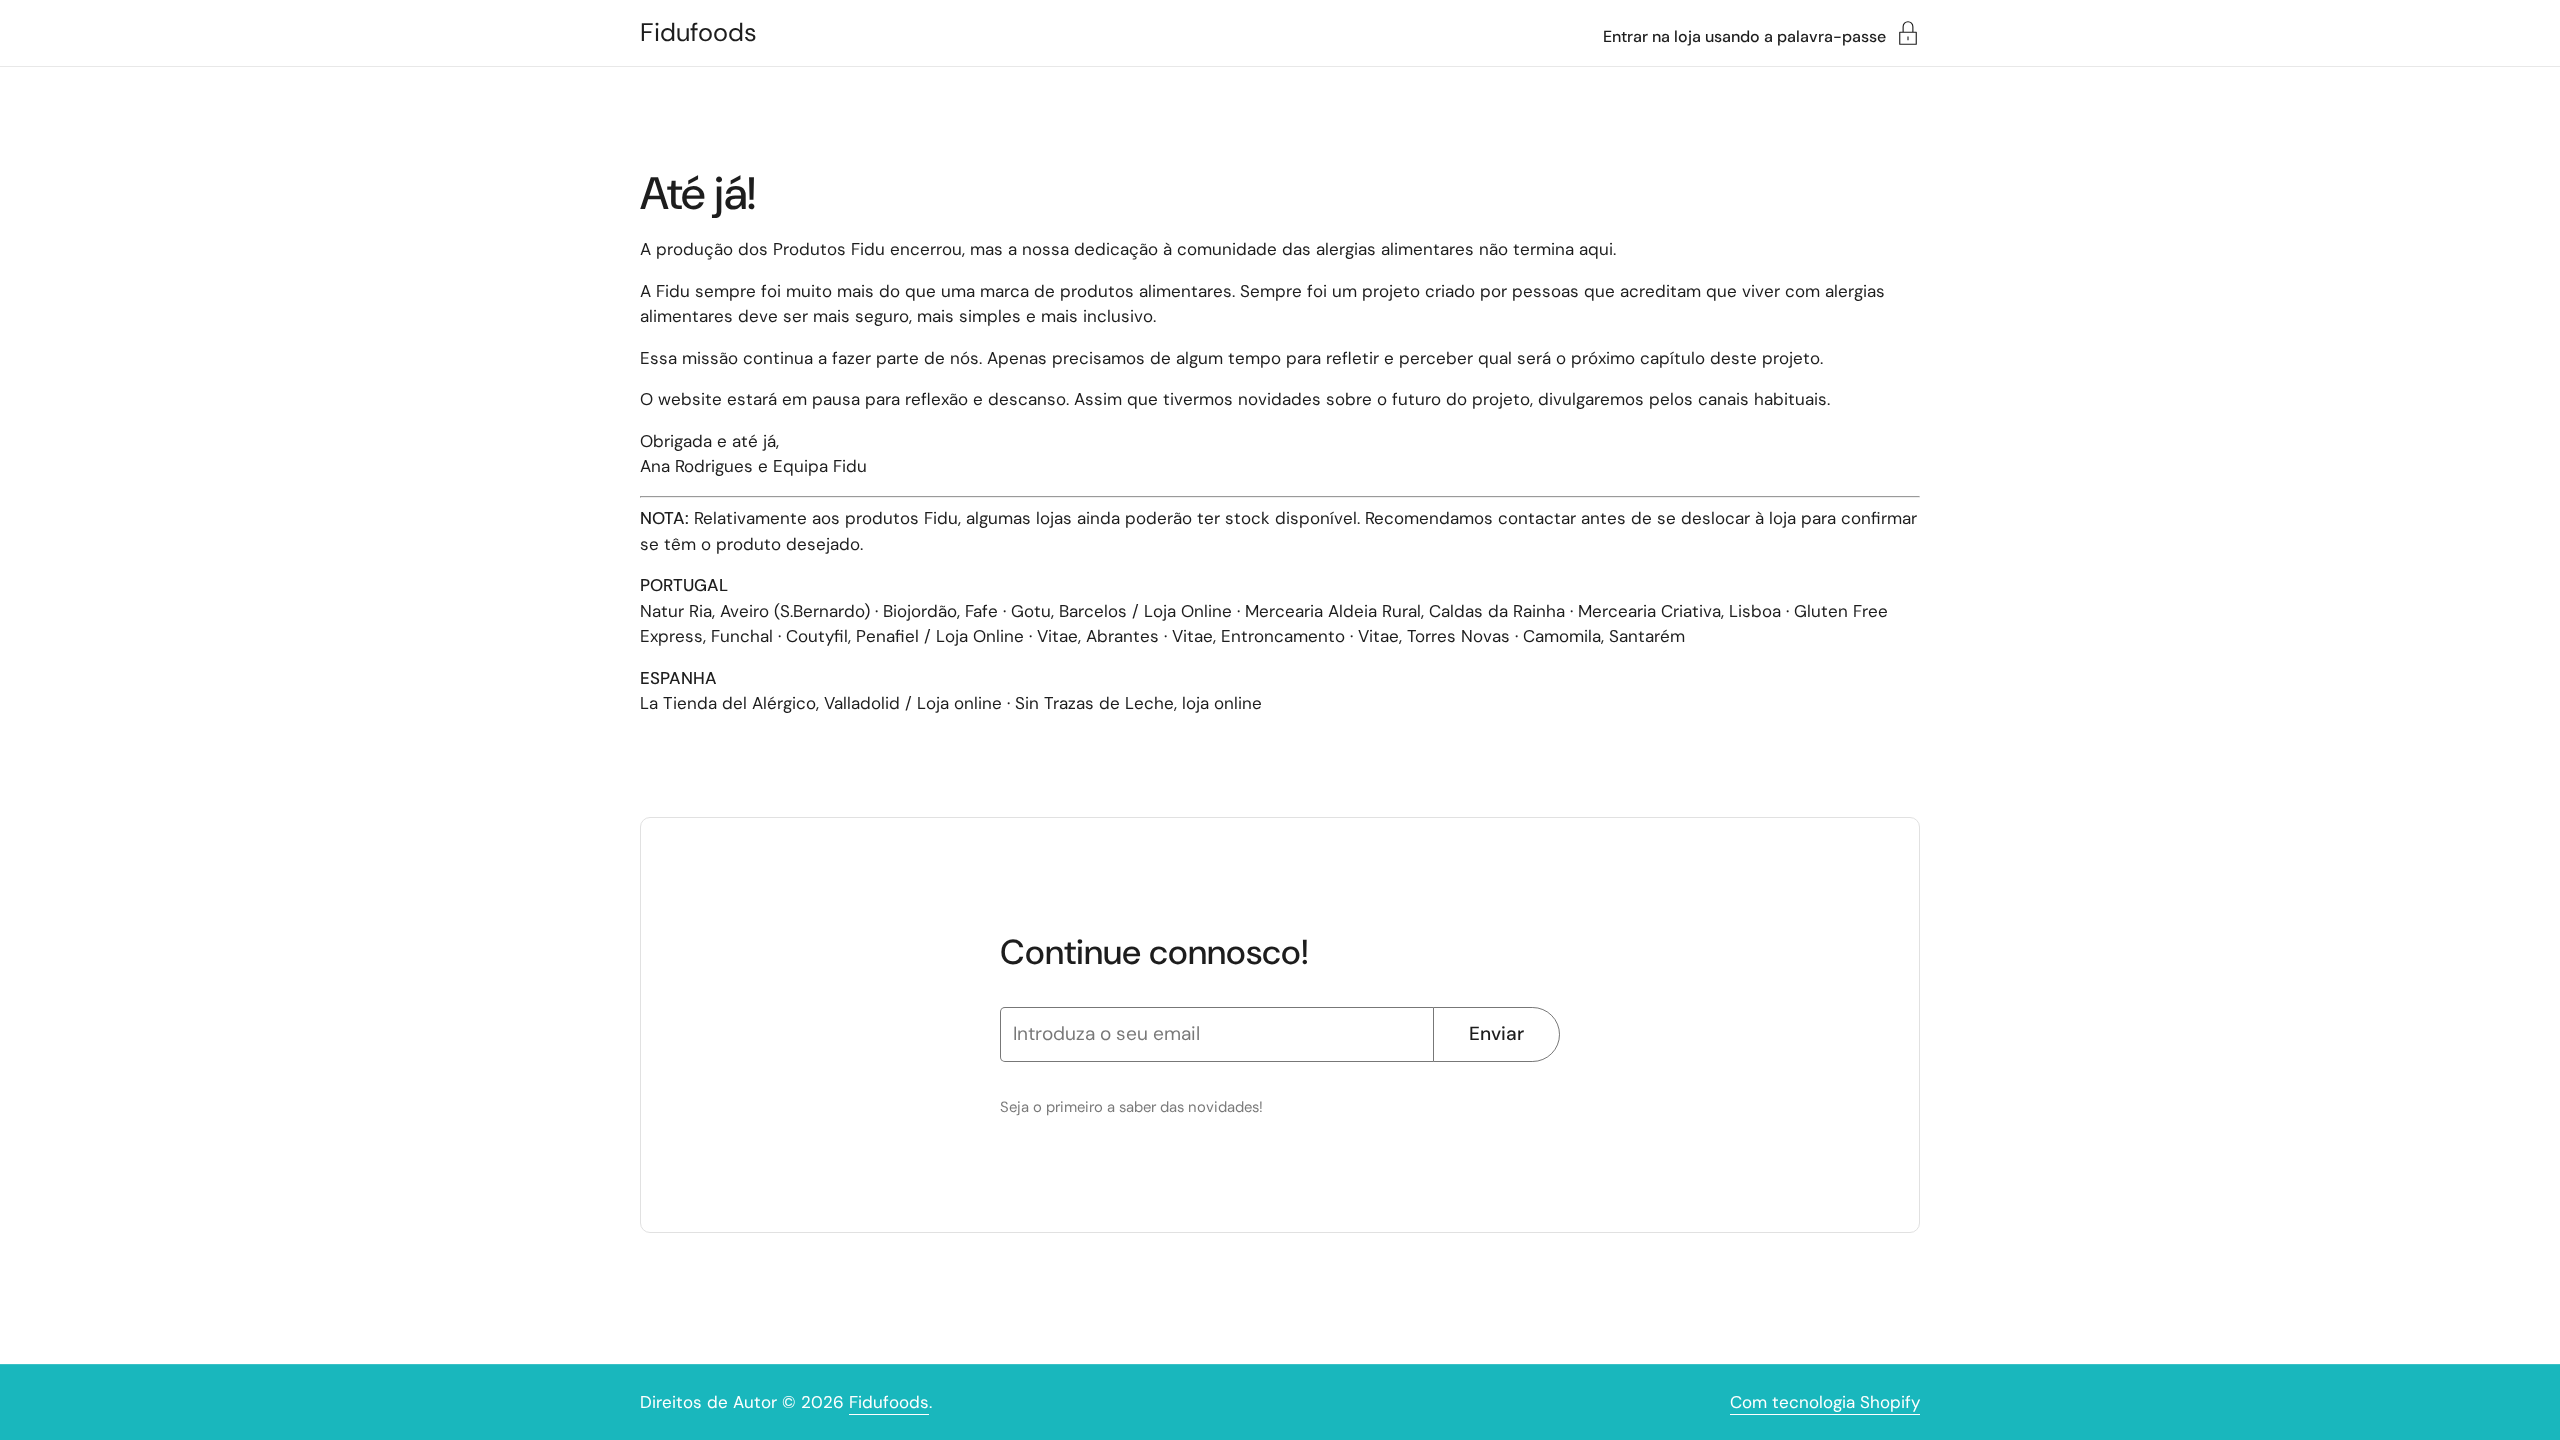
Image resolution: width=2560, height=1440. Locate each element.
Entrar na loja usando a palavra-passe (1744, 35)
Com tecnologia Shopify (1825, 1402)
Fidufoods (698, 33)
